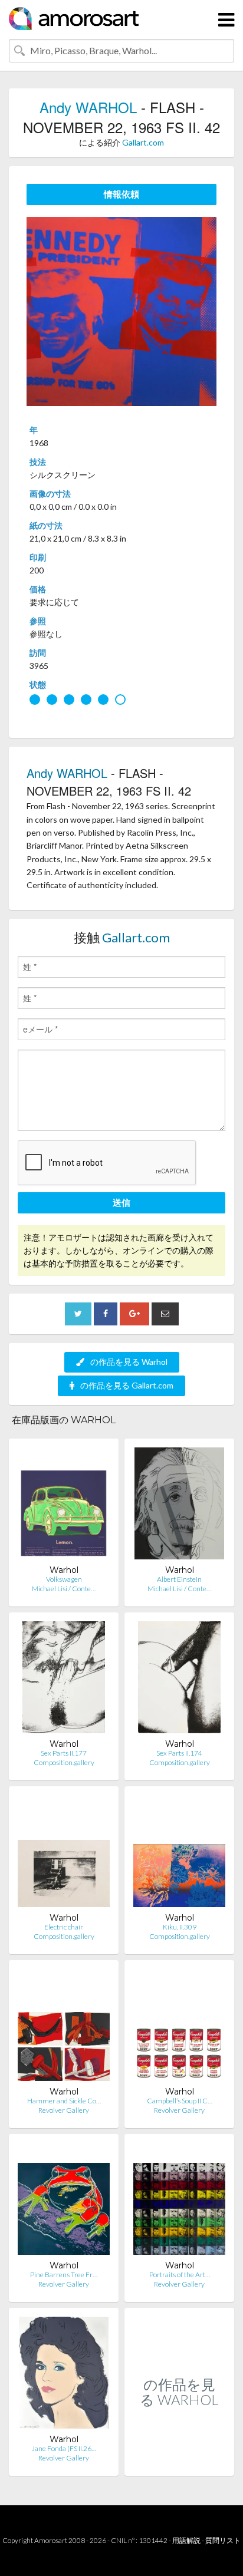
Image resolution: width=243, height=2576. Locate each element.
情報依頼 (121, 194)
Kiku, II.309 (180, 1927)
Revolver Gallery (64, 2110)
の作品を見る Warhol (129, 1362)
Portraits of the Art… (180, 2275)
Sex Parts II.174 (179, 1753)
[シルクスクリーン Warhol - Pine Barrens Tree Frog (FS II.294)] (64, 2201)
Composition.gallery (64, 1762)
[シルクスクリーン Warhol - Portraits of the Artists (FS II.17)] (179, 2201)
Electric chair (64, 1927)
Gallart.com (143, 142)
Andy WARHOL (88, 107)
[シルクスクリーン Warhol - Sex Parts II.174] (179, 1680)
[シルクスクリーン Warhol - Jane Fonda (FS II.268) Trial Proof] (64, 2375)
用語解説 (186, 2540)
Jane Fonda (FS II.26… (64, 2448)
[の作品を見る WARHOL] (179, 2463)
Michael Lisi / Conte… (64, 1589)
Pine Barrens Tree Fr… (64, 2275)
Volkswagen (64, 1579)
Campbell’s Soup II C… (180, 2101)
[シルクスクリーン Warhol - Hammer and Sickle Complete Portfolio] (64, 2028)
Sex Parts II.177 (64, 1753)
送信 (121, 1202)
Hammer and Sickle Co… (64, 2101)
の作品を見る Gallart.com (127, 1385)
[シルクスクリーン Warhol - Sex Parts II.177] (64, 1680)
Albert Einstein (179, 1579)
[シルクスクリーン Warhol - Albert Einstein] (179, 1506)
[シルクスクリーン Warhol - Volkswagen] (64, 1506)
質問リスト (223, 2540)
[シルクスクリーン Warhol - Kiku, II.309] (179, 1854)
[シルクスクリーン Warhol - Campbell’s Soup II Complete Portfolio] (179, 2028)
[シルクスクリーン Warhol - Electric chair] (64, 1854)
